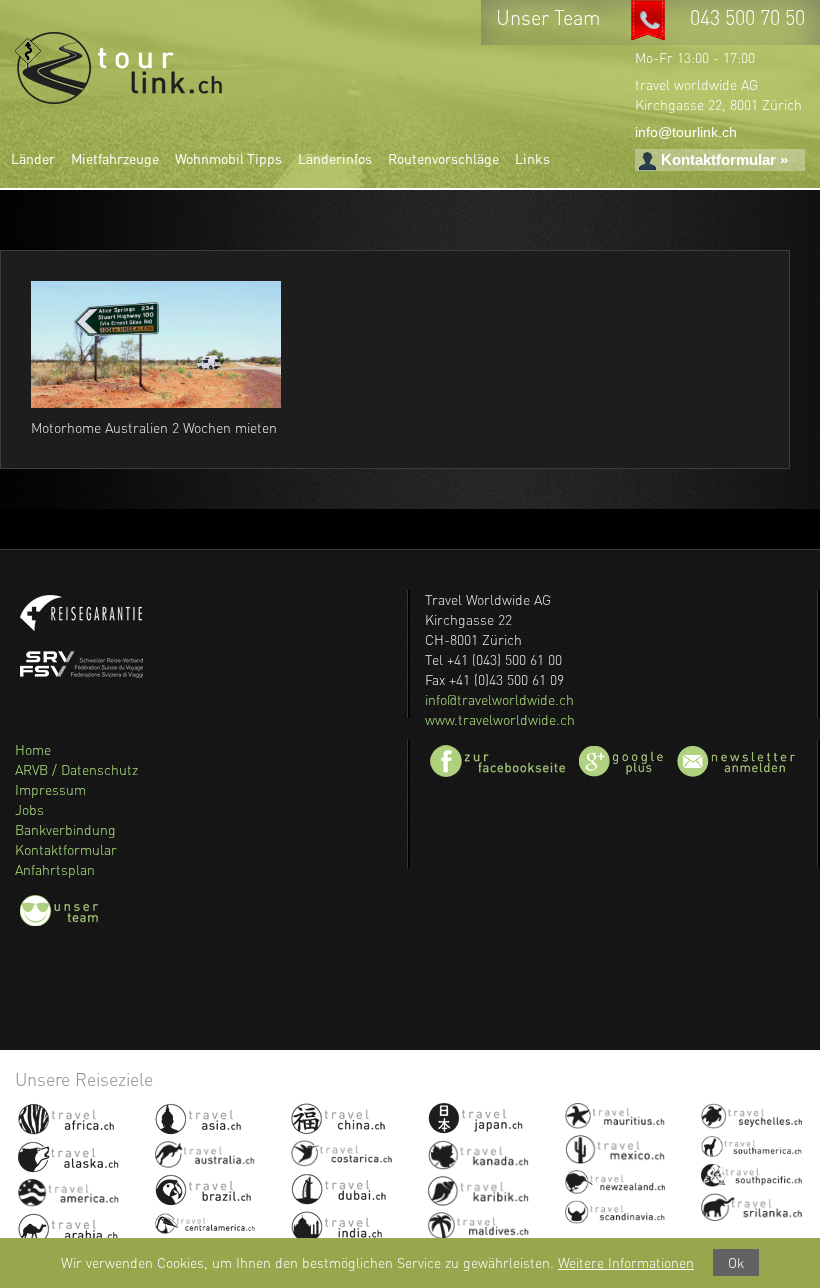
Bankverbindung (65, 829)
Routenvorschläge (443, 158)
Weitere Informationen (626, 1262)
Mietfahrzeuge (115, 158)
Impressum (50, 789)
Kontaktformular (66, 849)
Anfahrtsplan (55, 869)
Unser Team (551, 17)
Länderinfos (335, 158)
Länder (33, 158)
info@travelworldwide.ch (499, 699)
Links (532, 158)
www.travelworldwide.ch (500, 719)
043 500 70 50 (747, 17)
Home (33, 749)
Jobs (29, 809)
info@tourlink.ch (686, 132)
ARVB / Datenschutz (76, 769)
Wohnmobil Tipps (228, 158)
